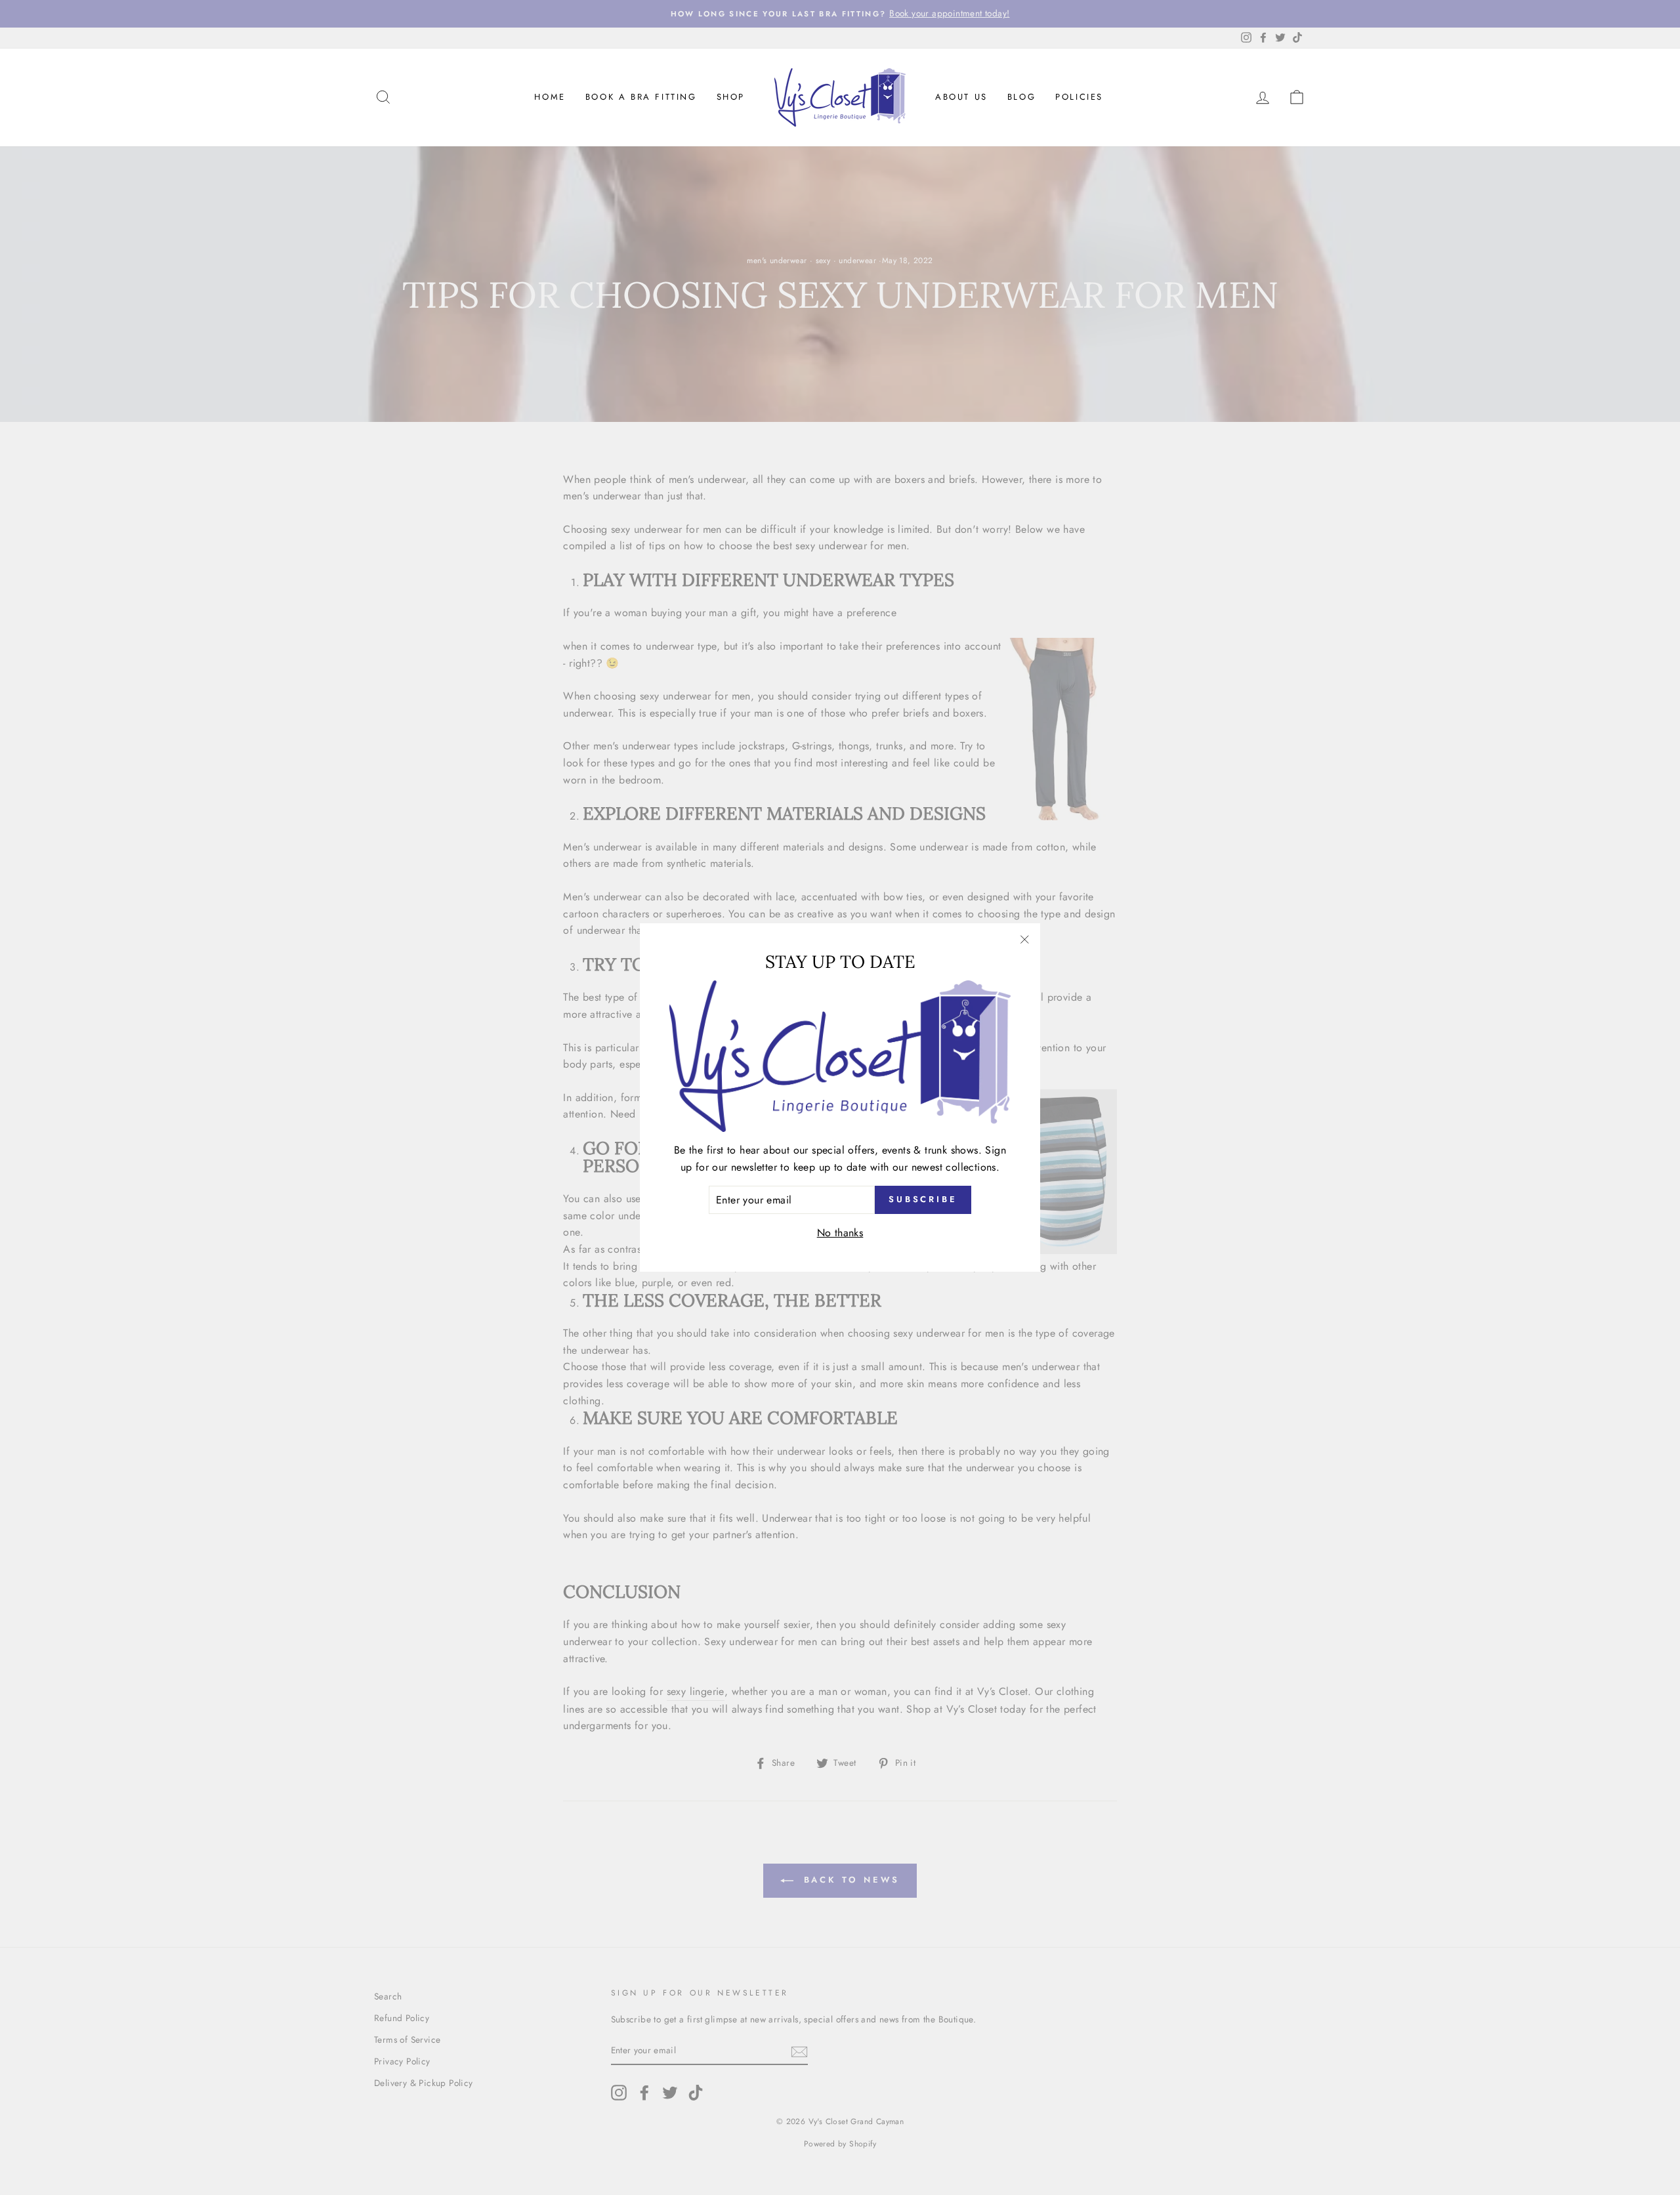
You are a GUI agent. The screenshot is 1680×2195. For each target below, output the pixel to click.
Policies (1079, 97)
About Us (961, 97)
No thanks (840, 1233)
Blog (1021, 97)
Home (550, 97)
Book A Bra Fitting (641, 97)
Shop (731, 97)
